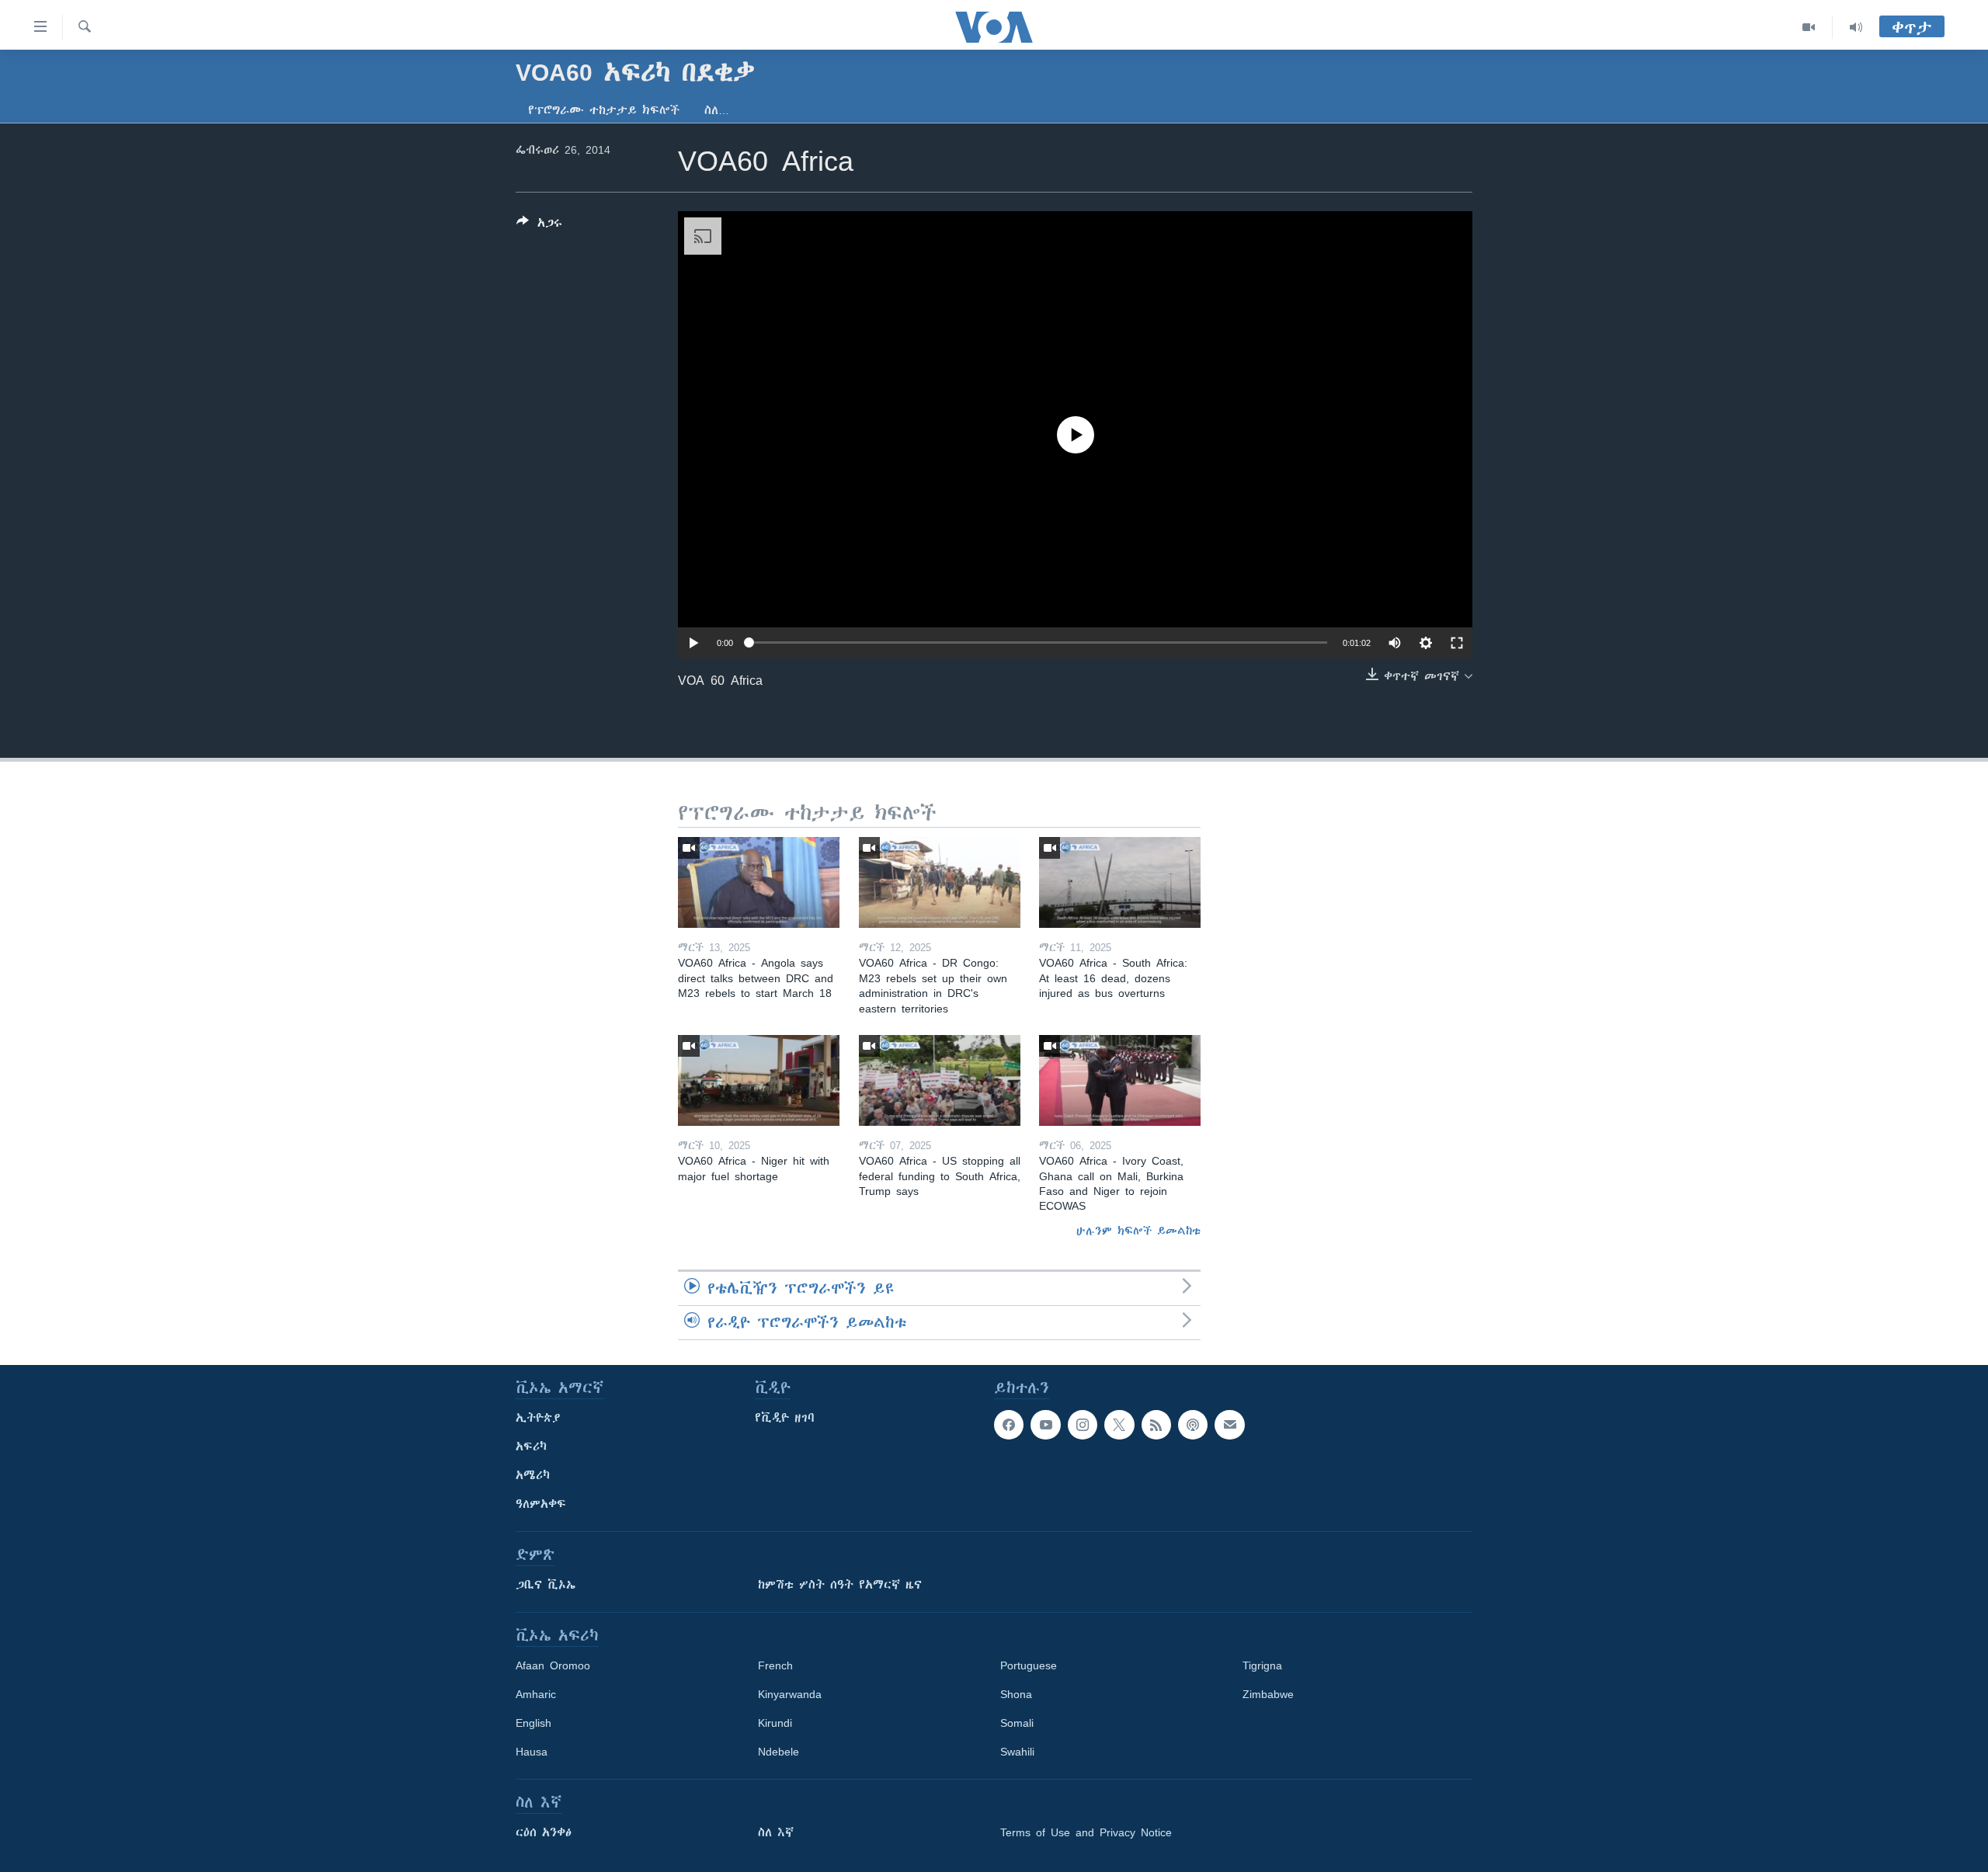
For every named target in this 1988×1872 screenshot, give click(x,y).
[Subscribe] (1229, 1425)
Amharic (536, 1694)
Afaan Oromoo (553, 1665)
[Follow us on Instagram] (1083, 1425)
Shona (1016, 1694)
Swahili (1017, 1752)
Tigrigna (1262, 1665)
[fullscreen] (1457, 643)
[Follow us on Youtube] (1045, 1425)
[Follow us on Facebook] (1009, 1425)
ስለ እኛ (776, 1832)
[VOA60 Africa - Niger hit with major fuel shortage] (759, 1080)
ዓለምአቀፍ (541, 1504)
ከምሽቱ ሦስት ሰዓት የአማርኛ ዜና (840, 1585)
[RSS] (1156, 1425)
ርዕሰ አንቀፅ (544, 1832)
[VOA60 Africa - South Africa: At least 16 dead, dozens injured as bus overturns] (1120, 882)
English (533, 1723)
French (775, 1665)
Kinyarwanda (790, 1694)
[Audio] (1856, 27)
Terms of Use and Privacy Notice (1086, 1832)
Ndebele (779, 1752)
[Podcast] (1193, 1425)
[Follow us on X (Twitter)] (1119, 1425)
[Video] (1809, 27)
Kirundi (775, 1723)
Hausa (532, 1752)
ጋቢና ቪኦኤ (546, 1585)
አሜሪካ (533, 1475)
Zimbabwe (1268, 1694)
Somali (1017, 1723)
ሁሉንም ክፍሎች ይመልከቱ (1138, 1231)
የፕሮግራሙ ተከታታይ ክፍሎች (604, 110)
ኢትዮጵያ (538, 1418)
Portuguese (1029, 1665)
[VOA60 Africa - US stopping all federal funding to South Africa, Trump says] (940, 1080)
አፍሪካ (531, 1447)
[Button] (539, 226)
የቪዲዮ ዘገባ (785, 1418)
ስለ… (717, 110)
